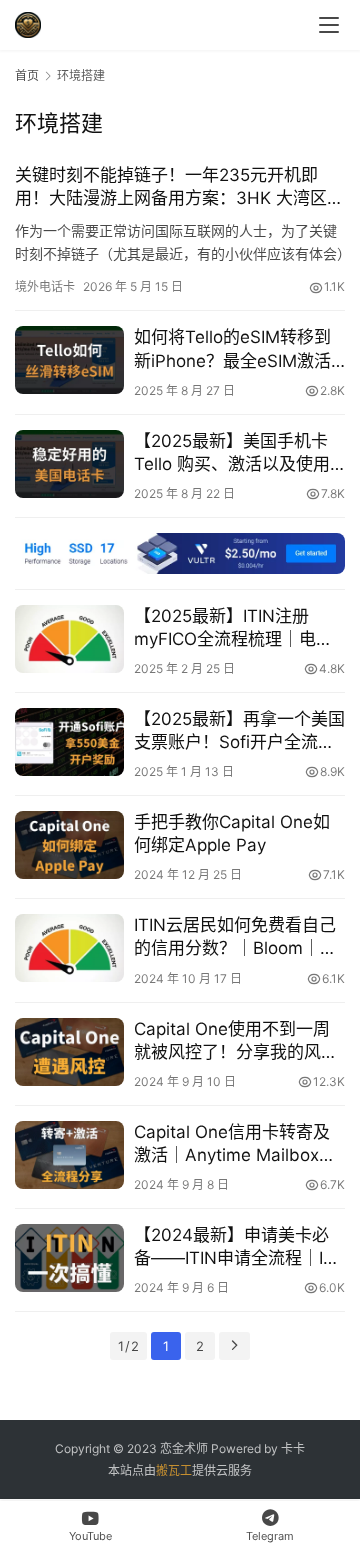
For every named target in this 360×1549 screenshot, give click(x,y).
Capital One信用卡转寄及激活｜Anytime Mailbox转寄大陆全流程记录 (235, 1144)
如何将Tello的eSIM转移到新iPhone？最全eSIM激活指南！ (232, 349)
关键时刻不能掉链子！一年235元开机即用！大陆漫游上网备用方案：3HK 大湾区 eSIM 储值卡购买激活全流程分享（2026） (177, 187)
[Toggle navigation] (329, 25)
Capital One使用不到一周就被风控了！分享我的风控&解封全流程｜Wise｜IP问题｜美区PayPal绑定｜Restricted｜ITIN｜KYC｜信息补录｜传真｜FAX (236, 1041)
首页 (27, 75)
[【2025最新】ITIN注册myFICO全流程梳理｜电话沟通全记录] (69, 639)
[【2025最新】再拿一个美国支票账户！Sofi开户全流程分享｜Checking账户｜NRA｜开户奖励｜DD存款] (69, 742)
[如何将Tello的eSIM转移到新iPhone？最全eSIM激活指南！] (69, 360)
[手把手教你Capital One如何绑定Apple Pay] (69, 845)
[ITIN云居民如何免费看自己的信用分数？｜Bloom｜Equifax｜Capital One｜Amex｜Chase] (69, 948)
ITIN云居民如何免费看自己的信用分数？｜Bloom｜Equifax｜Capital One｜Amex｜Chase (235, 937)
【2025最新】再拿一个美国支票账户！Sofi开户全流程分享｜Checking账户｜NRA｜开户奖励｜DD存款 (239, 731)
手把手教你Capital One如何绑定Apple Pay (232, 833)
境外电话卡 (45, 286)
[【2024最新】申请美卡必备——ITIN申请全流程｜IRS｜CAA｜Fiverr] (69, 1258)
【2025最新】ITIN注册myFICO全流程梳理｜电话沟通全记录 (233, 628)
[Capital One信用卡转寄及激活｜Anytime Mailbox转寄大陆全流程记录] (69, 1155)
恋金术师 (184, 1448)
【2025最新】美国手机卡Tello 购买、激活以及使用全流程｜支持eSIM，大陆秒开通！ (239, 453)
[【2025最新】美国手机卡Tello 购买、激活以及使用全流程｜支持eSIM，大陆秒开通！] (69, 464)
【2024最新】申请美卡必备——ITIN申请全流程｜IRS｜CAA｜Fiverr (239, 1247)
